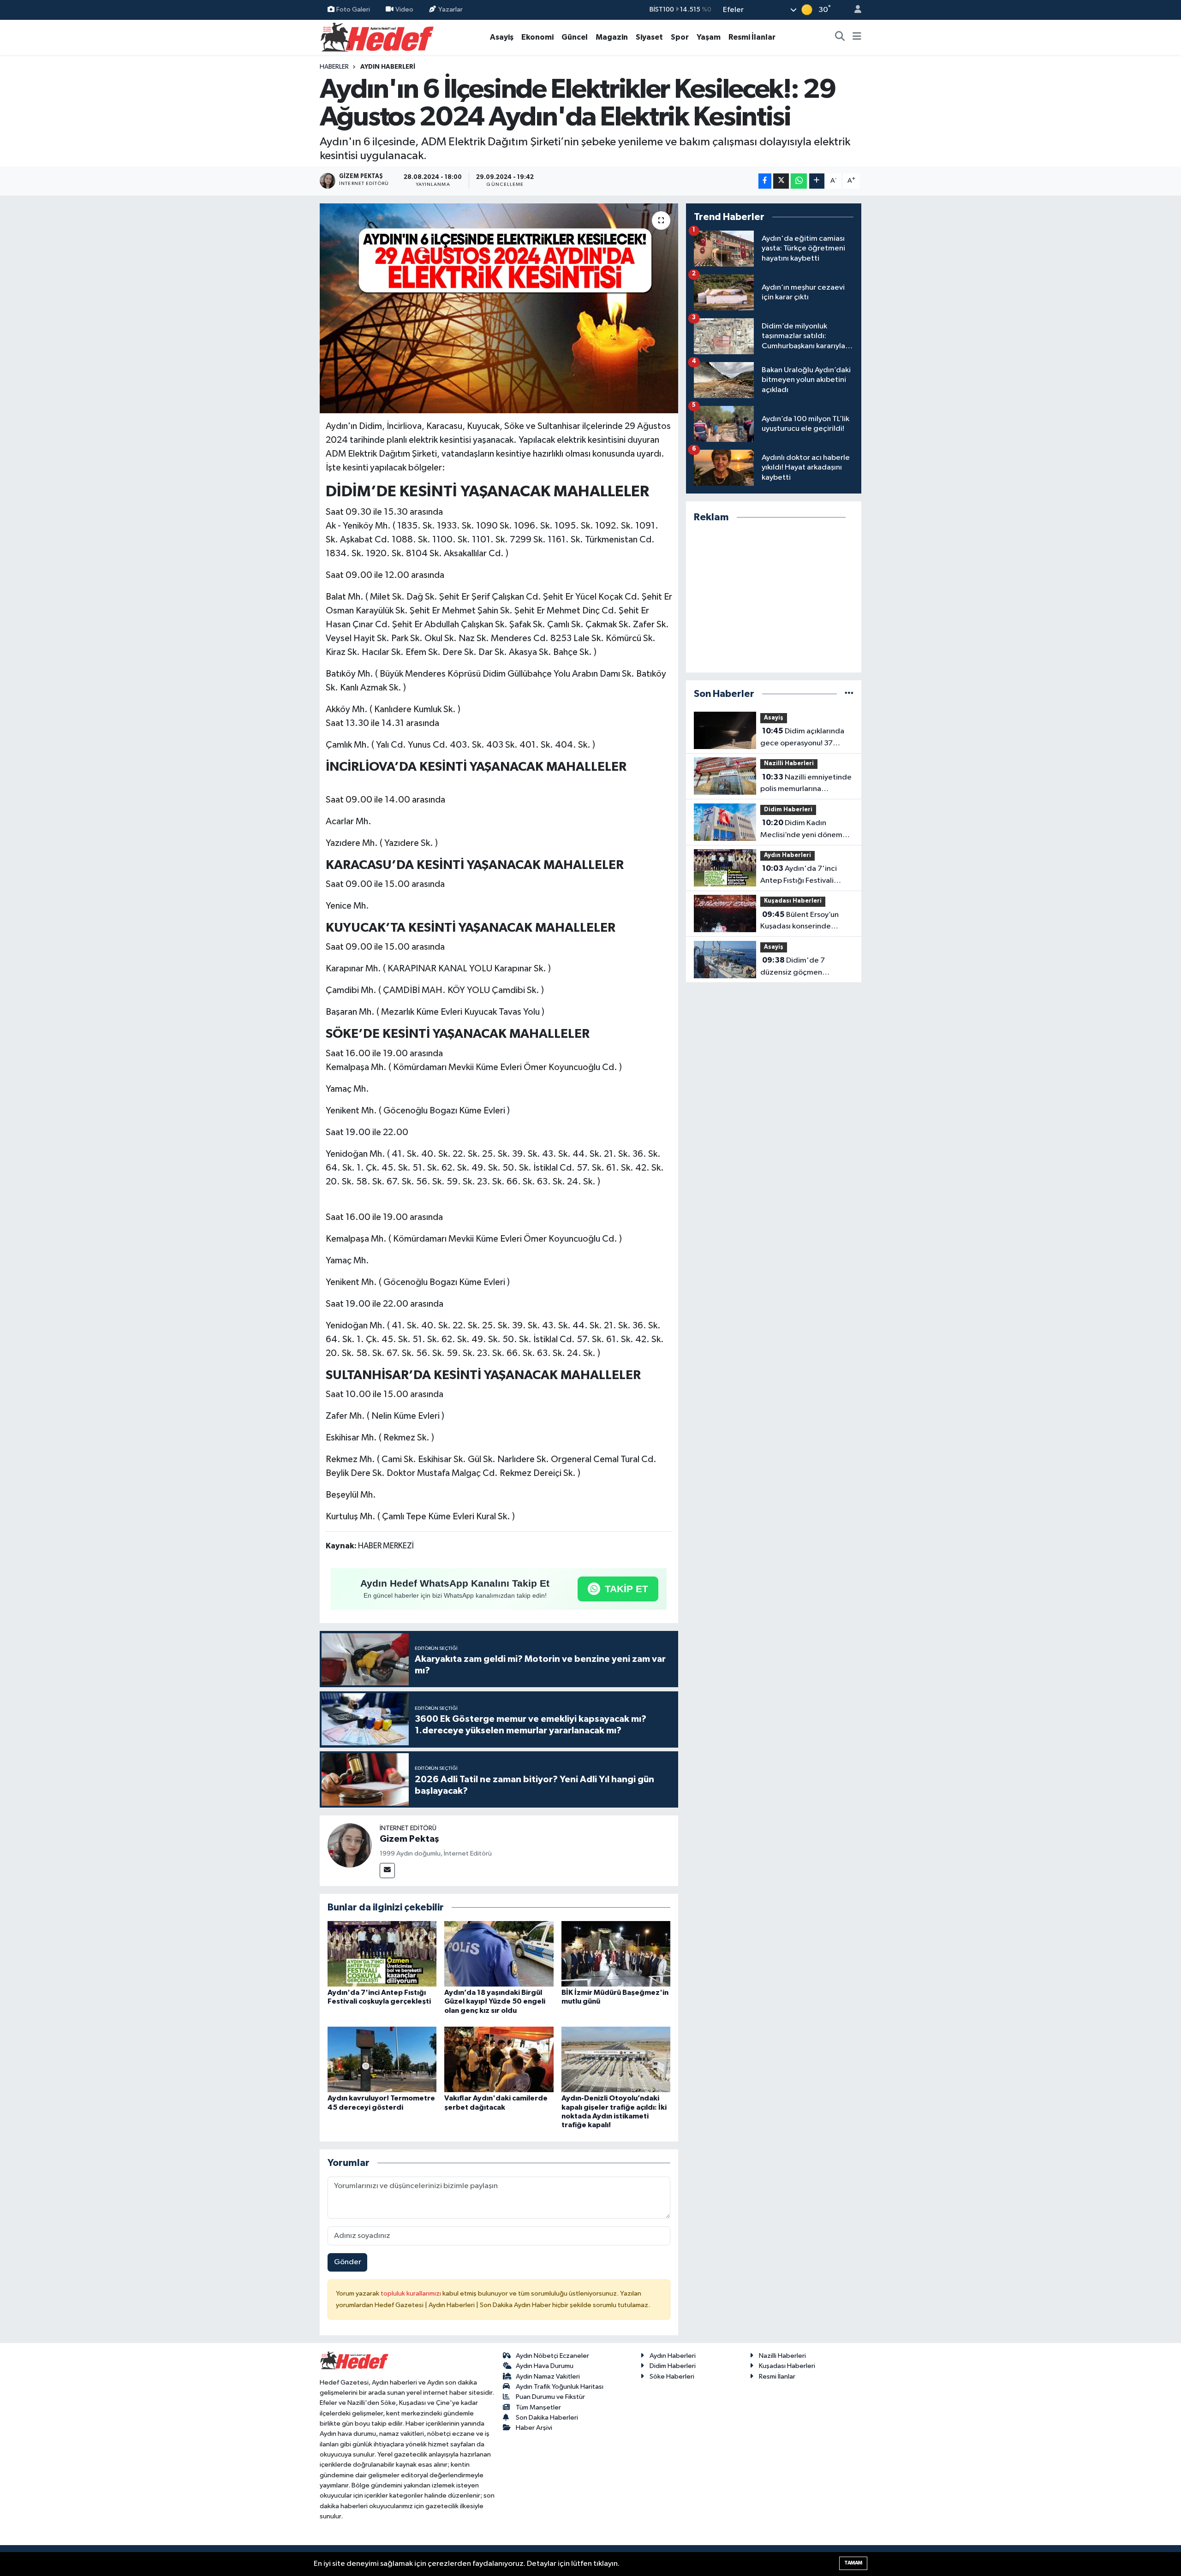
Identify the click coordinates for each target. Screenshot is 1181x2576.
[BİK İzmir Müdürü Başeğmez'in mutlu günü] (616, 1954)
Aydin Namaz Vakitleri (548, 2377)
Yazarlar (450, 9)
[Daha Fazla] (817, 181)
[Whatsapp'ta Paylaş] (799, 181)
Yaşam (709, 37)
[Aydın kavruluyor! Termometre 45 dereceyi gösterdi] (382, 2059)
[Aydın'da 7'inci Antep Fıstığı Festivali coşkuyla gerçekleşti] (382, 1954)
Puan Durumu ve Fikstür (550, 2397)
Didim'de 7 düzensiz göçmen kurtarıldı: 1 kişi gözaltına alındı (802, 967)
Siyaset (649, 37)
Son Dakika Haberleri (547, 2418)
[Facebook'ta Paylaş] (765, 181)
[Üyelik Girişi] (854, 10)
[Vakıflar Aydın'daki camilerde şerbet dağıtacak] (499, 2059)
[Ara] (840, 37)
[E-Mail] (387, 1871)
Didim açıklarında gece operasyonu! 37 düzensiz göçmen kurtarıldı (802, 738)
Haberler (334, 67)
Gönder (348, 2262)
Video (404, 9)
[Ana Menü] (857, 37)
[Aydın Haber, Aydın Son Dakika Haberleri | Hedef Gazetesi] (377, 37)
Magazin (612, 37)
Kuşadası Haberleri (793, 901)
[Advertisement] (774, 598)
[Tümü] (849, 694)
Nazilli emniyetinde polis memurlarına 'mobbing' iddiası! (806, 784)
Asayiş (502, 37)
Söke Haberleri (672, 2377)
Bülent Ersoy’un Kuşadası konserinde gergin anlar (799, 922)
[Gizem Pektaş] (350, 1845)
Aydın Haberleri (388, 67)
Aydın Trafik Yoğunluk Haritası (560, 2387)
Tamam (853, 2563)
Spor (680, 37)
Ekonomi (537, 37)
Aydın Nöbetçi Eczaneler (552, 2356)
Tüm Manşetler (538, 2407)
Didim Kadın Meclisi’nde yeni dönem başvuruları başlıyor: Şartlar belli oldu (806, 830)
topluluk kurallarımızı (412, 2293)
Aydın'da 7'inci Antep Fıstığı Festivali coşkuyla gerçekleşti (799, 875)
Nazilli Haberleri (789, 764)
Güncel (575, 37)
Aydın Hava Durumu (545, 2366)
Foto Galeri (353, 9)
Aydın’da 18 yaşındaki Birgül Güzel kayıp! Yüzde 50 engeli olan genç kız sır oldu (495, 2001)
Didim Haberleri (788, 810)
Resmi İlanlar (752, 37)
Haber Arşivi (534, 2428)
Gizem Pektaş (409, 1839)
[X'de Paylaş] (781, 181)
